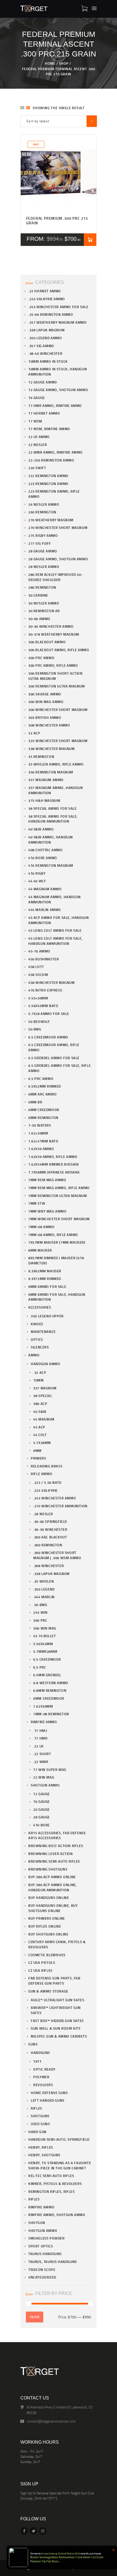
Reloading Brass (47, 1466)
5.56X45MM (43, 1644)
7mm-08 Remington (51, 1714)
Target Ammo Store (38, 2568)
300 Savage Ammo (45, 694)
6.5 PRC (40, 1667)
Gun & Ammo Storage (48, 1991)
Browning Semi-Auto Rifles (54, 1861)
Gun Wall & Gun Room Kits (56, 2028)
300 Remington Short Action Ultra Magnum (56, 676)
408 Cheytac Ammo (46, 850)
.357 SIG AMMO (41, 346)
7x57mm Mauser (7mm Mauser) (57, 1242)
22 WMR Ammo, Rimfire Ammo (56, 452)
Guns (33, 2044)
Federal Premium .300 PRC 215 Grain (57, 221)
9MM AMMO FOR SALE (47, 1286)
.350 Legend (44, 1589)
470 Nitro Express (45, 990)
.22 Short (42, 1754)
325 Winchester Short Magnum (58, 741)
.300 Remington (48, 1545)
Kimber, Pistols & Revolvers (55, 2184)
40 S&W (40, 1411)
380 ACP (40, 1404)
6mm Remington (43, 1118)
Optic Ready (44, 2069)
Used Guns (40, 2124)
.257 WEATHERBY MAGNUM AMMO (58, 322)
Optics (37, 1339)
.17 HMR (40, 1738)
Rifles (36, 2108)
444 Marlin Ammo (45, 910)
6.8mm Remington (50, 1690)
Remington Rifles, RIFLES (51, 2191)
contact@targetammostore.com (51, 2421)
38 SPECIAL (43, 1396)
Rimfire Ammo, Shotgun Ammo (57, 2215)
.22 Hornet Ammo (45, 291)
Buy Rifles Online (45, 1926)
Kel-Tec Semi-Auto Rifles (51, 2176)
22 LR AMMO (39, 437)
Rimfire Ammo (44, 1722)
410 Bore (41, 1825)
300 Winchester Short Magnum (58, 710)
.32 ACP (40, 1372)
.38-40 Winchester (45, 353)
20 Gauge (41, 1809)
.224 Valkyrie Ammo (47, 299)
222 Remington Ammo (48, 476)
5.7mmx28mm (45, 1651)
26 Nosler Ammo (44, 504)
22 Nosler (38, 445)
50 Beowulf (39, 1022)
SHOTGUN (37, 2223)
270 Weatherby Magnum (51, 520)
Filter (35, 2317)
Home (50, 63)
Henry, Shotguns (44, 2155)
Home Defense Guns (49, 2093)
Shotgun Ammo (45, 1785)
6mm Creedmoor (44, 1110)
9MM (37, 1451)
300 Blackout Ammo (47, 642)
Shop (64, 63)
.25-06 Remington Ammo (51, 314)
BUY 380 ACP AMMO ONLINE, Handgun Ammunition (53, 1887)
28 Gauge (41, 1817)
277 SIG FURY (39, 543)
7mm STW (37, 1203)
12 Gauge (41, 1794)
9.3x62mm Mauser (45, 1271)
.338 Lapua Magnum (46, 330)
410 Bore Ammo (43, 858)
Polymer (41, 2077)
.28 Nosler (43, 1514)
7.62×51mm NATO (43, 1141)
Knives (37, 1324)
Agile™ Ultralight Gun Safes (57, 2000)
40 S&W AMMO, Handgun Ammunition (51, 840)
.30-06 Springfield (50, 1521)
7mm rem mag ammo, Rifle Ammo (59, 1188)
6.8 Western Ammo (51, 1683)
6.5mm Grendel (47, 1675)
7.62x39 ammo (41, 1149)
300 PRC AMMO (41, 658)
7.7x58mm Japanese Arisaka (54, 1172)
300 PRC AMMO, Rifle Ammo (53, 665)
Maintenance (43, 1332)
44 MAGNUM (44, 1419)
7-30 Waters (40, 1125)
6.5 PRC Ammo (41, 1079)
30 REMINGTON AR (44, 611)
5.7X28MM (42, 1443)
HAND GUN (37, 2132)
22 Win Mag (44, 1777)
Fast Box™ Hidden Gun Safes (57, 2021)
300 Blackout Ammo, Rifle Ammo (59, 650)
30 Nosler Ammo (44, 603)
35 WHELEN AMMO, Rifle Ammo (56, 764)
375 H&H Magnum (44, 800)
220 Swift (37, 468)
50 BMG (35, 1029)
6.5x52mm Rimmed (45, 1086)
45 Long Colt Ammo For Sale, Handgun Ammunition (55, 941)
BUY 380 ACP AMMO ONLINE (52, 1877)
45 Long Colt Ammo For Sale (55, 930)
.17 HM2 (40, 1731)
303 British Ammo (45, 717)
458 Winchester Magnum (52, 982)
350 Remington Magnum (51, 772)
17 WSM (35, 421)
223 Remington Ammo (48, 484)
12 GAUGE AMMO (43, 382)
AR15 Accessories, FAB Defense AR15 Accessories (57, 1835)
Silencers (40, 1347)
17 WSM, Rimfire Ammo (49, 429)
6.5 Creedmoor (47, 1659)
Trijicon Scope (42, 2270)
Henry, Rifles (41, 2147)
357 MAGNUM (45, 1388)
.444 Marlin (44, 1597)
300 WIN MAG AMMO (46, 702)
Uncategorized (42, 2277)
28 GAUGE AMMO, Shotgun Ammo (58, 559)
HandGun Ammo (45, 1364)
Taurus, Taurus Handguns (53, 2262)
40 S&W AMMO (41, 829)
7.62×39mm (38, 1133)
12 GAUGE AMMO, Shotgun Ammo (58, 390)
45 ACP (39, 1427)
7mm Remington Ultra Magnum (58, 1196)
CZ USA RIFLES (40, 1970)
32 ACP (34, 733)
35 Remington (41, 757)
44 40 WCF (37, 881)
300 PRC (40, 1620)
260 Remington (42, 512)
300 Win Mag (45, 1628)
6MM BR (35, 1102)
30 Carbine (38, 595)
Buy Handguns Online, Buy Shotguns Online (53, 1908)
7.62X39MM (43, 1706)
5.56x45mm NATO (43, 1006)
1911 (37, 2061)
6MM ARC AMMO (42, 1094)
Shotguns (40, 2116)
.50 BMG (40, 1605)
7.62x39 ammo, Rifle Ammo (53, 1157)
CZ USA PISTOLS (42, 1962)
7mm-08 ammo (41, 1227)
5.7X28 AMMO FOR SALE (49, 1014)
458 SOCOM (38, 975)
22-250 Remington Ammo (51, 460)
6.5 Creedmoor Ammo (48, 1037)
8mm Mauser (40, 1250)
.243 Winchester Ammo (55, 1498)
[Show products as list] (28, 108)
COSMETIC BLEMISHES (47, 1955)
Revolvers (43, 2085)
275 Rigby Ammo (43, 535)
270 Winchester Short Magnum (58, 528)
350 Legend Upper (47, 1316)
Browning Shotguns (48, 1869)
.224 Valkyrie (45, 1490)
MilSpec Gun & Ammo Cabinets (59, 2036)
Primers (38, 1458)
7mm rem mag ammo (47, 1180)
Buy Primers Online (47, 1918)
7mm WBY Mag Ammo (47, 1211)
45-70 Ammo (39, 951)
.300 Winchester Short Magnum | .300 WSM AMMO (57, 1555)
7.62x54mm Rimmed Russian (53, 1164)
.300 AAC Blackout (50, 1537)
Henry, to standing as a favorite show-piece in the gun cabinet (60, 2165)
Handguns (40, 2053)
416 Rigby (37, 873)
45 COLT (40, 1435)
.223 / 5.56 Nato (47, 1482)
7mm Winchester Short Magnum (59, 1219)
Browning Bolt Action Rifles (56, 1846)
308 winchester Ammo (49, 725)
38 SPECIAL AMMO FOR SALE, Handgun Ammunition (53, 819)
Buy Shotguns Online (48, 1934)
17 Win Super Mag (50, 1770)
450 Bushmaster (44, 959)
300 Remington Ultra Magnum (57, 686)
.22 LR (38, 1746)
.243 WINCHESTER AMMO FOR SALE (59, 307)
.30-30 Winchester (50, 1529)
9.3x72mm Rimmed (45, 1279)
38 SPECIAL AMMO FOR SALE (52, 808)
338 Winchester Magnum (52, 749)
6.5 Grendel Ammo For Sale (54, 1058)
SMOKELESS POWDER (47, 2238)
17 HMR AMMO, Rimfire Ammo (55, 406)
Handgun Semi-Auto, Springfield (59, 2139)
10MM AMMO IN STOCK (48, 361)
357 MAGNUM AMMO (46, 780)
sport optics (41, 2246)
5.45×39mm (38, 998)
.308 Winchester (48, 1566)
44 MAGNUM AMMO (45, 889)
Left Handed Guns (48, 2100)
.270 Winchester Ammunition (60, 1506)
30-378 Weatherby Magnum (54, 634)
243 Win (40, 1612)
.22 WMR (41, 1762)
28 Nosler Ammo (44, 567)
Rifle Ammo (41, 1474)
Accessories (40, 1307)
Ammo (34, 1355)
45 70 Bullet (44, 1636)
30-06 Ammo (39, 619)
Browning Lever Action (51, 1854)
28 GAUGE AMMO (43, 551)
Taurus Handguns (45, 2254)
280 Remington (42, 587)
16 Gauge (37, 398)
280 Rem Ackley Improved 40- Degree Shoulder (55, 577)
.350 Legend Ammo (45, 338)
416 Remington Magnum (51, 865)
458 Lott (36, 967)
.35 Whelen (44, 1581)
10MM (38, 1380)
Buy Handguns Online (49, 1898)
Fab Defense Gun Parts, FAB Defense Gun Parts (54, 1981)
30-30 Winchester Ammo (51, 626)
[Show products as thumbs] (22, 108)
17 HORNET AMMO (44, 413)
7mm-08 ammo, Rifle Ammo (53, 1235)
